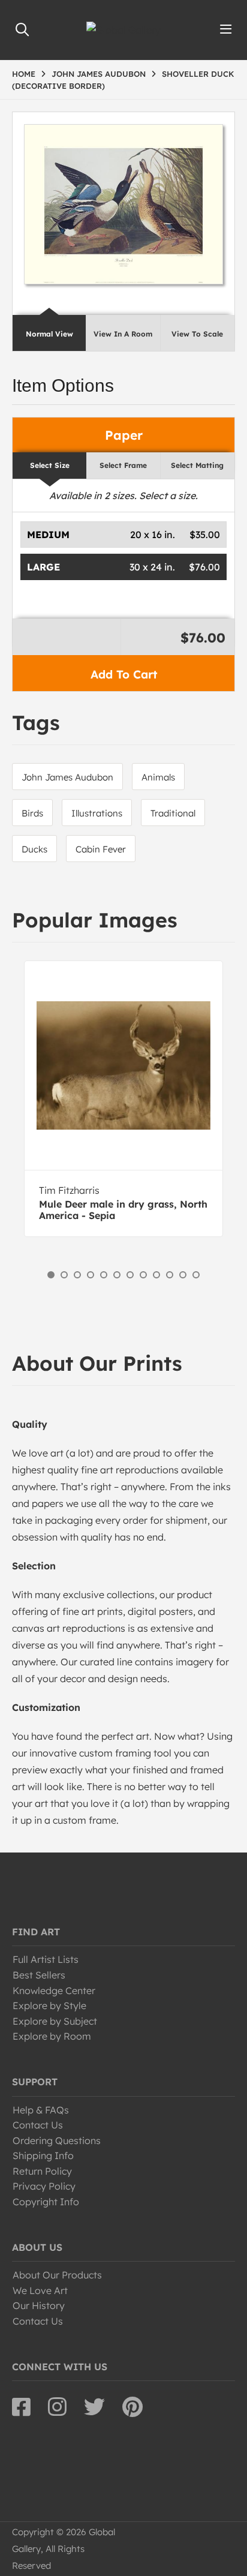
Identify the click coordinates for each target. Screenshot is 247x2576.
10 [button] (170, 1275)
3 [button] (77, 1275)
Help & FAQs (41, 2110)
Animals (158, 777)
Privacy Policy (44, 2186)
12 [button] (196, 1275)
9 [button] (156, 1275)
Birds (32, 813)
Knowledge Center (54, 1990)
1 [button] (51, 1275)
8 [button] (143, 1275)
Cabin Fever (101, 849)
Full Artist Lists (46, 1959)
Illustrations (97, 813)
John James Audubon (67, 777)
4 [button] (91, 1275)
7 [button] (130, 1275)
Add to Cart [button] (124, 674)
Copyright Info (46, 2202)
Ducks (34, 849)
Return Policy (42, 2171)
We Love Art (40, 2290)
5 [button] (104, 1275)
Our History (39, 2305)
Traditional (173, 813)
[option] (123, 1099)
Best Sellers (39, 1975)
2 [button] (64, 1275)
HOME (24, 74)
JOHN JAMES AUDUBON (99, 74)
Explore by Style (49, 2005)
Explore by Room (52, 2036)
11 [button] (183, 1275)
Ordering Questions (57, 2140)
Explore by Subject (55, 2021)
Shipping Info (43, 2155)
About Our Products (57, 2275)
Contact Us (38, 2125)
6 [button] (117, 1275)
